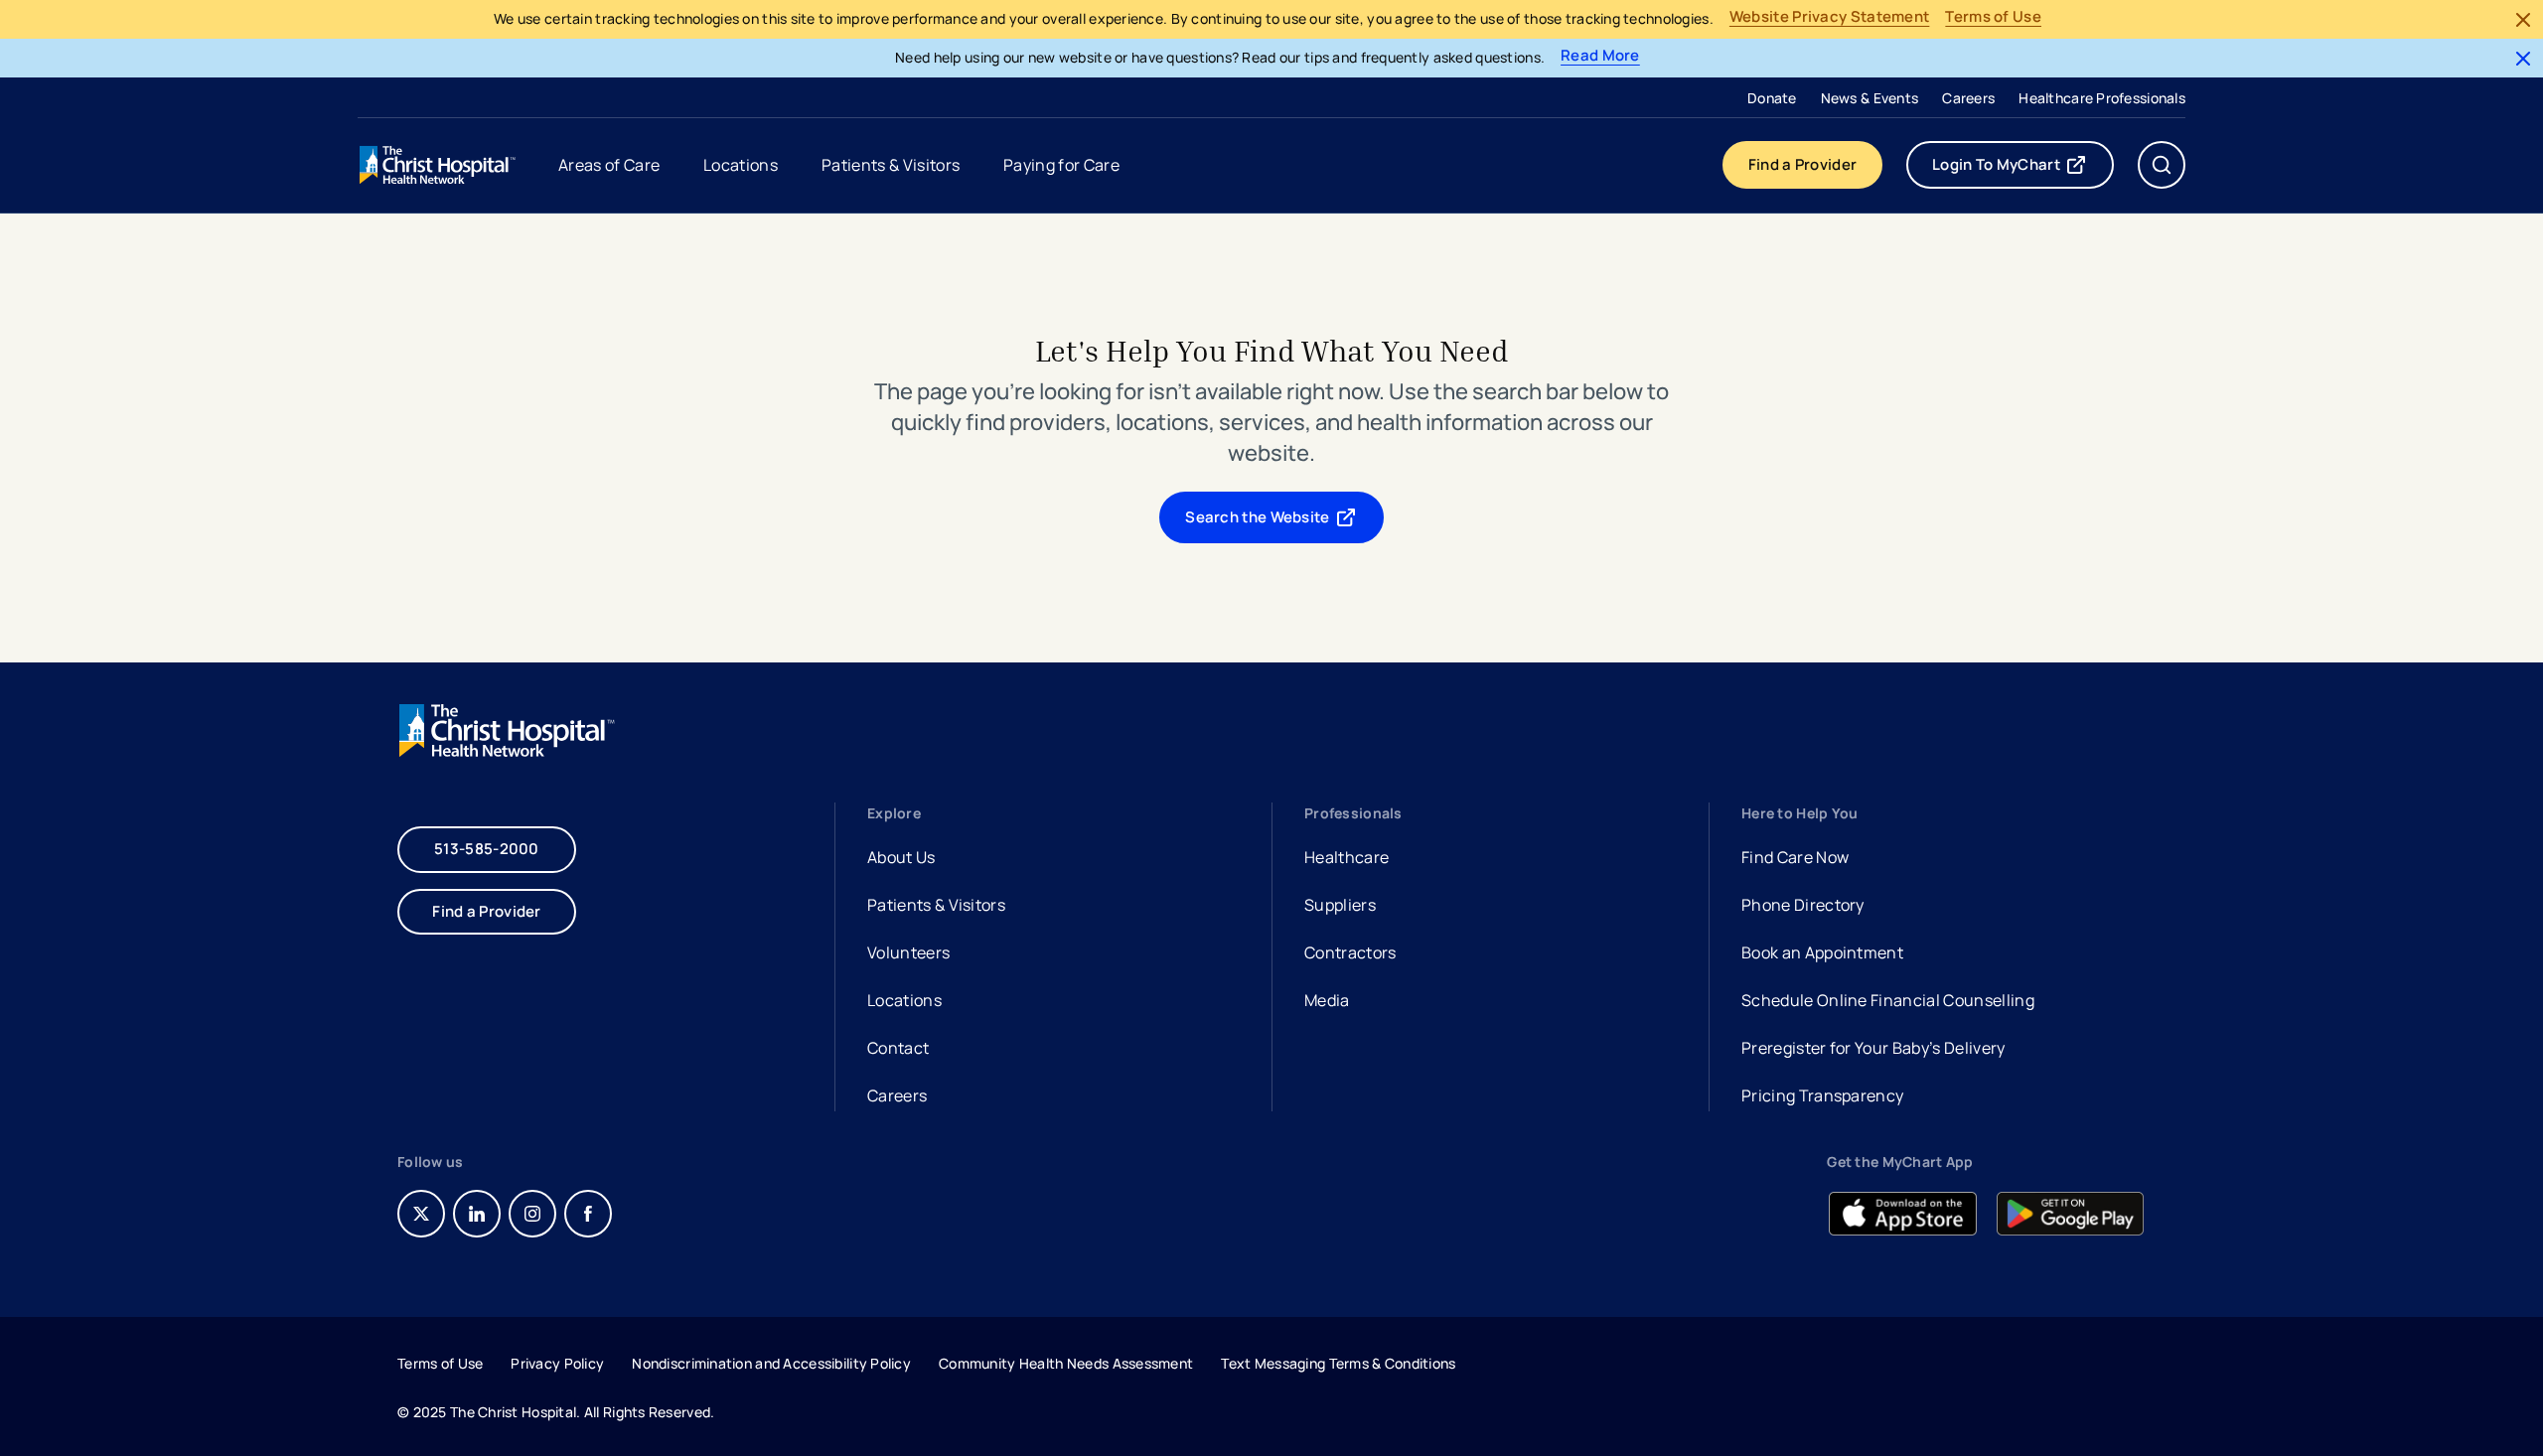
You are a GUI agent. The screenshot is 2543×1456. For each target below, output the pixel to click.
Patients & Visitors (936, 905)
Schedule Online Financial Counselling (1888, 1000)
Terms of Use (1993, 17)
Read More (1600, 56)
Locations (904, 1000)
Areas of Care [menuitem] (609, 165)
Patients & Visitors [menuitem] (891, 165)
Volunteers (908, 952)
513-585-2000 (487, 849)
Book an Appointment (1822, 955)
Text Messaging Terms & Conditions (1338, 1363)
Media (1327, 1000)
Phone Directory (1803, 905)
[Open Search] (2162, 165)
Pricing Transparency (1822, 1095)
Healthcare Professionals (2102, 98)
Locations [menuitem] (741, 165)
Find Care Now (1795, 857)
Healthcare (1346, 857)
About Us (901, 857)
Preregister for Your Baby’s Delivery (1873, 1048)
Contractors (1350, 952)
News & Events (1870, 98)
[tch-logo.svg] (439, 165)
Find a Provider (1803, 164)
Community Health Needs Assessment (1066, 1363)
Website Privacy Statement (1830, 17)
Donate (1772, 98)
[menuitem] (1772, 97)
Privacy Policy (557, 1363)
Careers (1968, 98)
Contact (898, 1048)
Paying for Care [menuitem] (1061, 165)
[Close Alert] (2523, 20)
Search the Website (1257, 517)
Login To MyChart (2023, 169)
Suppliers (1340, 905)
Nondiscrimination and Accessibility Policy (771, 1363)
